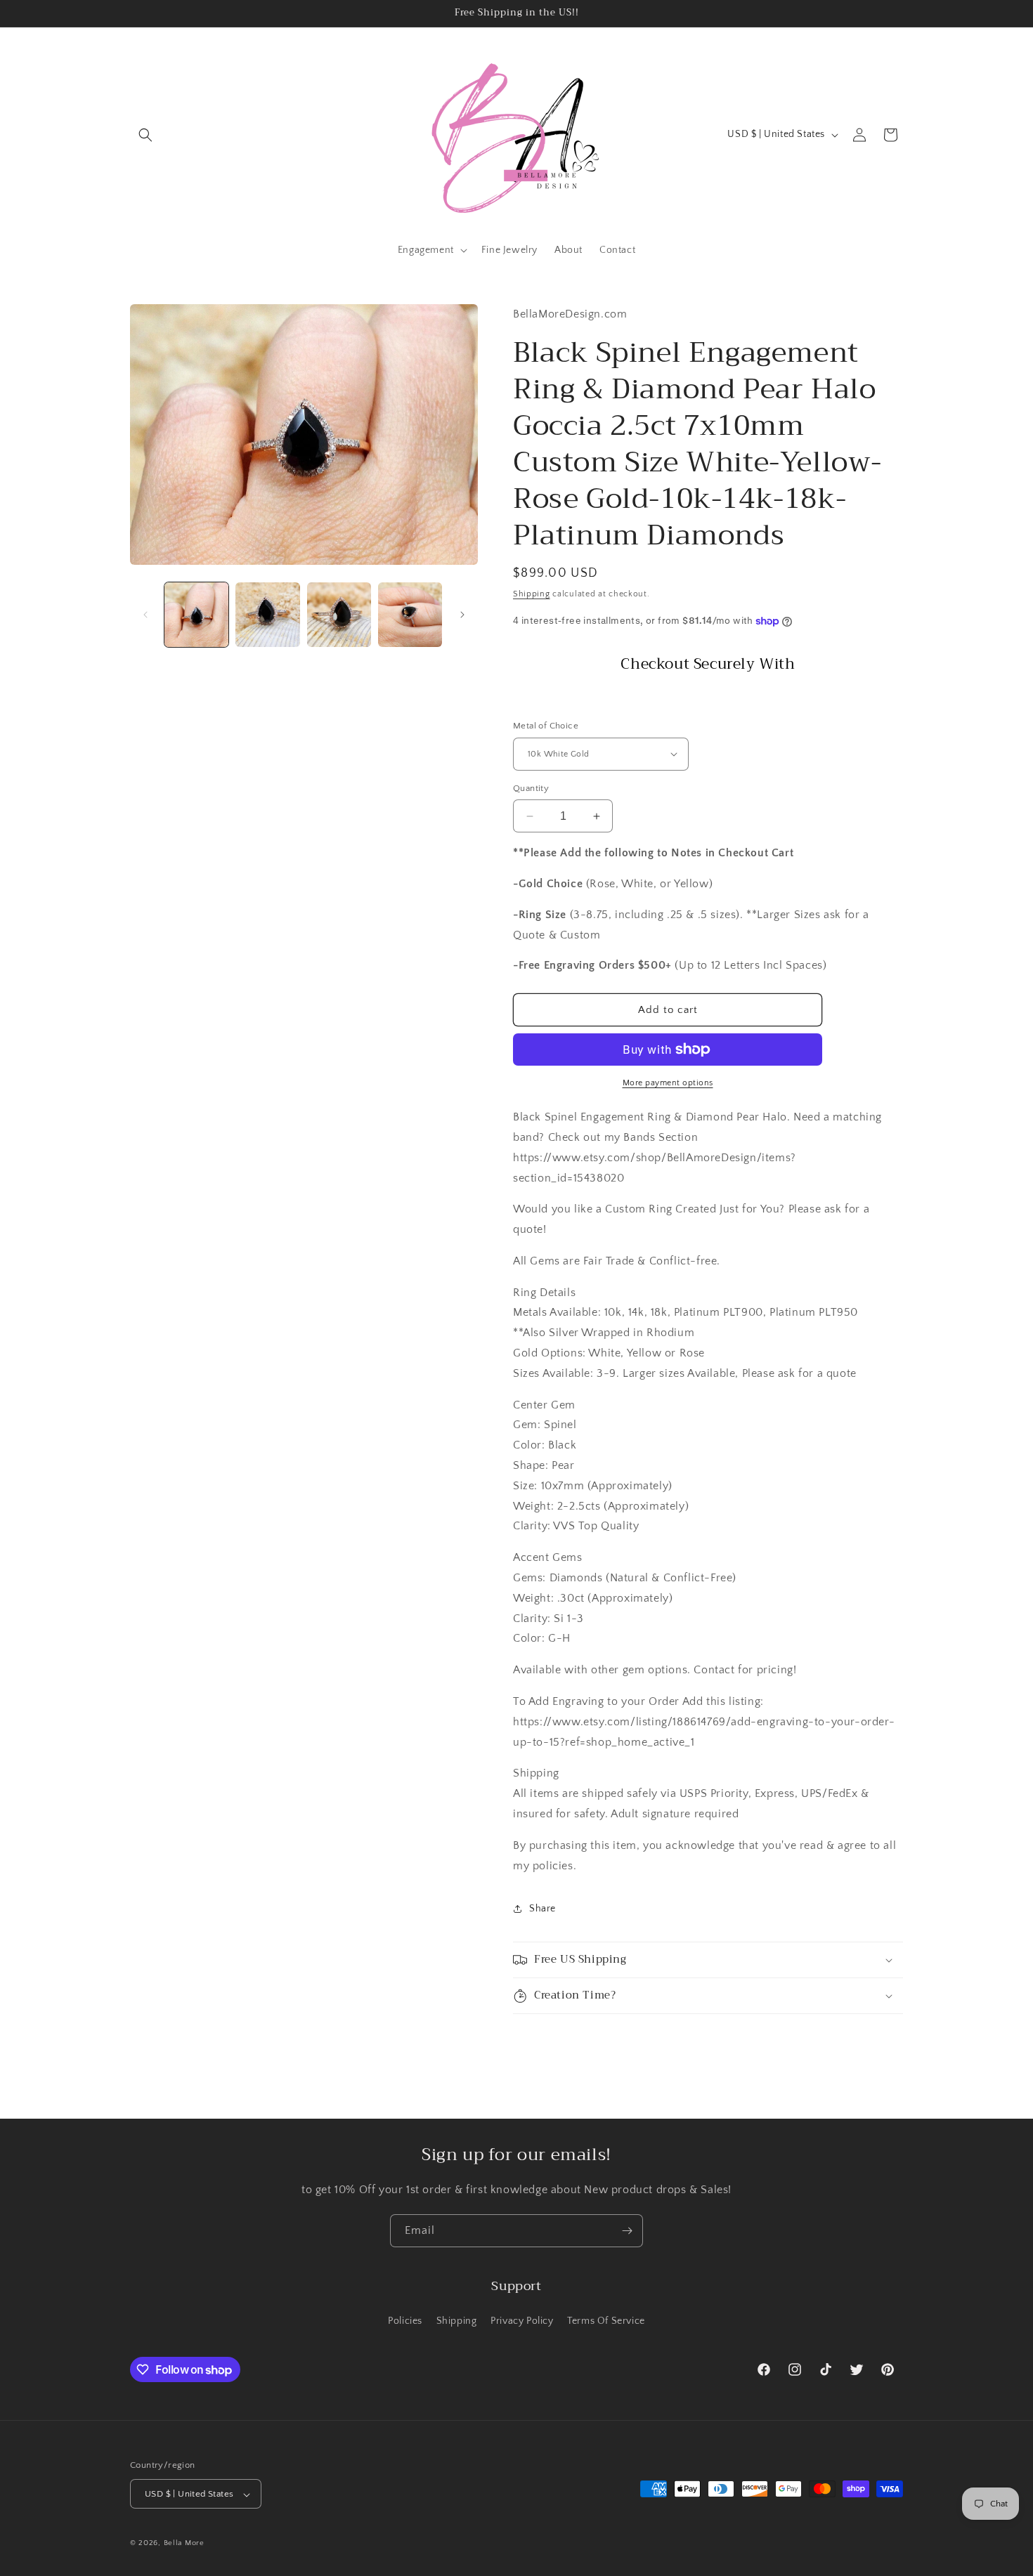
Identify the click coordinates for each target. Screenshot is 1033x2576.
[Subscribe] (627, 2231)
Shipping (532, 594)
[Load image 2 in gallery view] (267, 614)
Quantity (531, 788)
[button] (145, 135)
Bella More (184, 2544)
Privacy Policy (522, 2320)
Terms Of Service (606, 2320)
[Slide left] (145, 615)
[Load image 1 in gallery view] (196, 614)
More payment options (668, 1083)
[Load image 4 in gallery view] (410, 614)
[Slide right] (462, 615)
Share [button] (543, 1909)
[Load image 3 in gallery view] (339, 614)
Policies (405, 2320)
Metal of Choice (546, 726)
